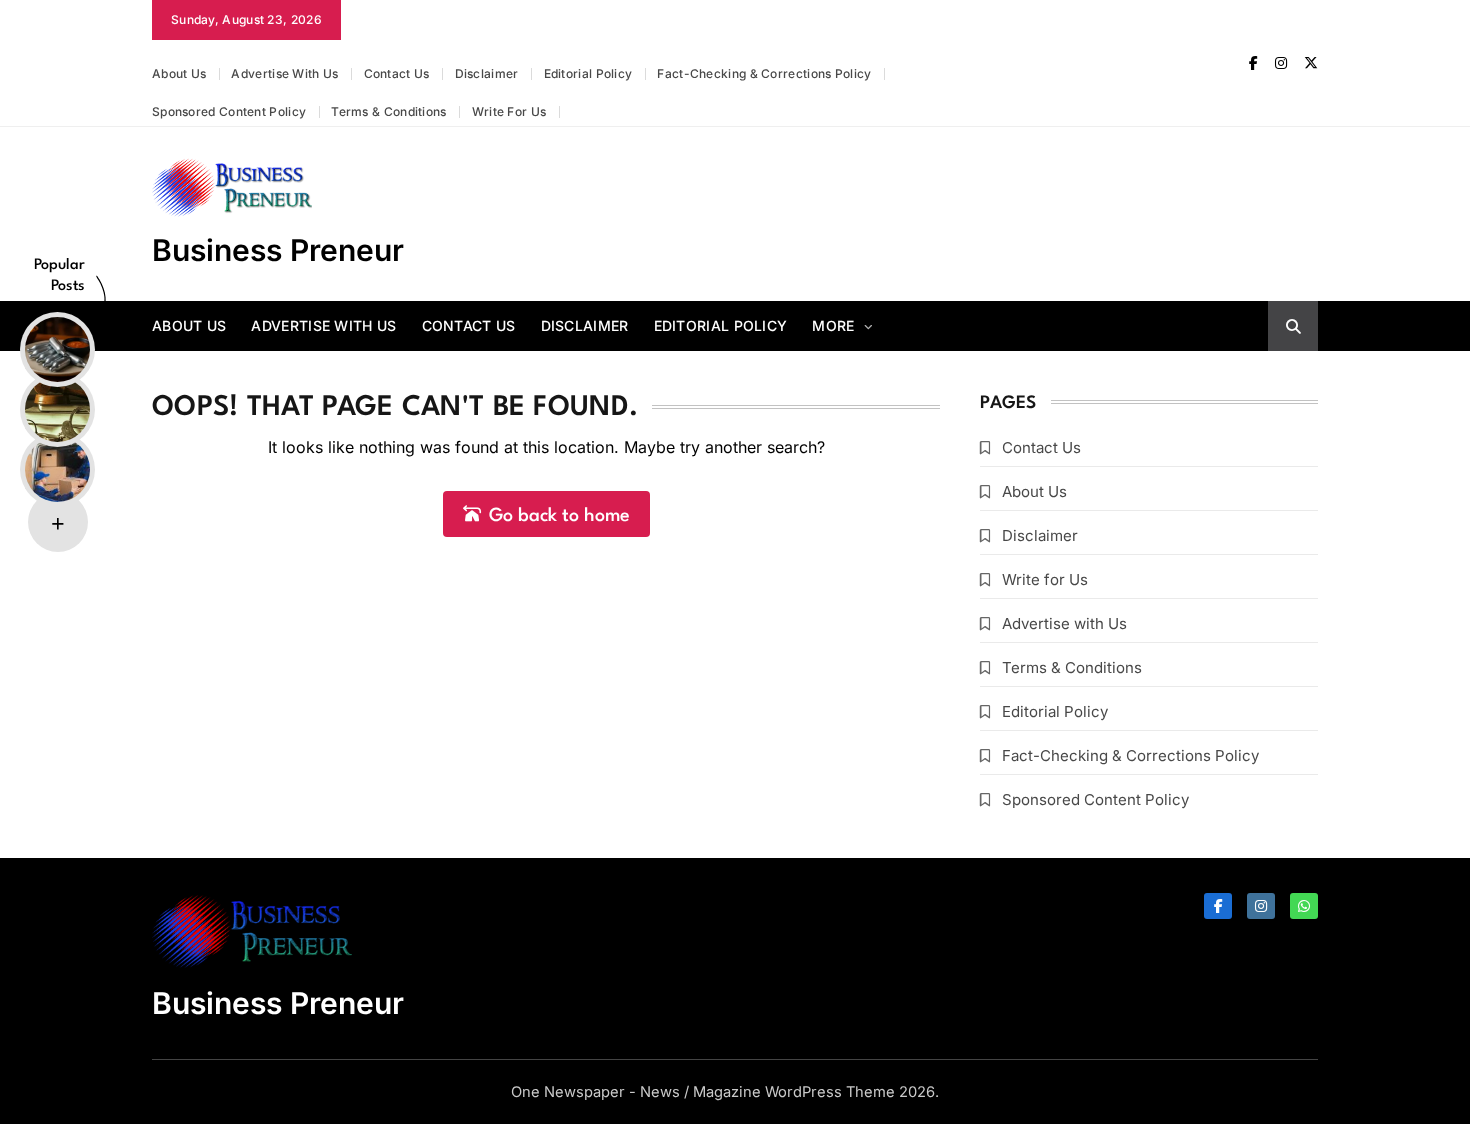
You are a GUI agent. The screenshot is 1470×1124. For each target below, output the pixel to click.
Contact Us (397, 73)
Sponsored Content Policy (229, 111)
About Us (179, 73)
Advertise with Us (284, 73)
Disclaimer (487, 73)
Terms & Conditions (388, 111)
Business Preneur (278, 250)
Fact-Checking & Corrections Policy (764, 73)
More (833, 325)
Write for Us (509, 111)
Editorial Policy (588, 73)
